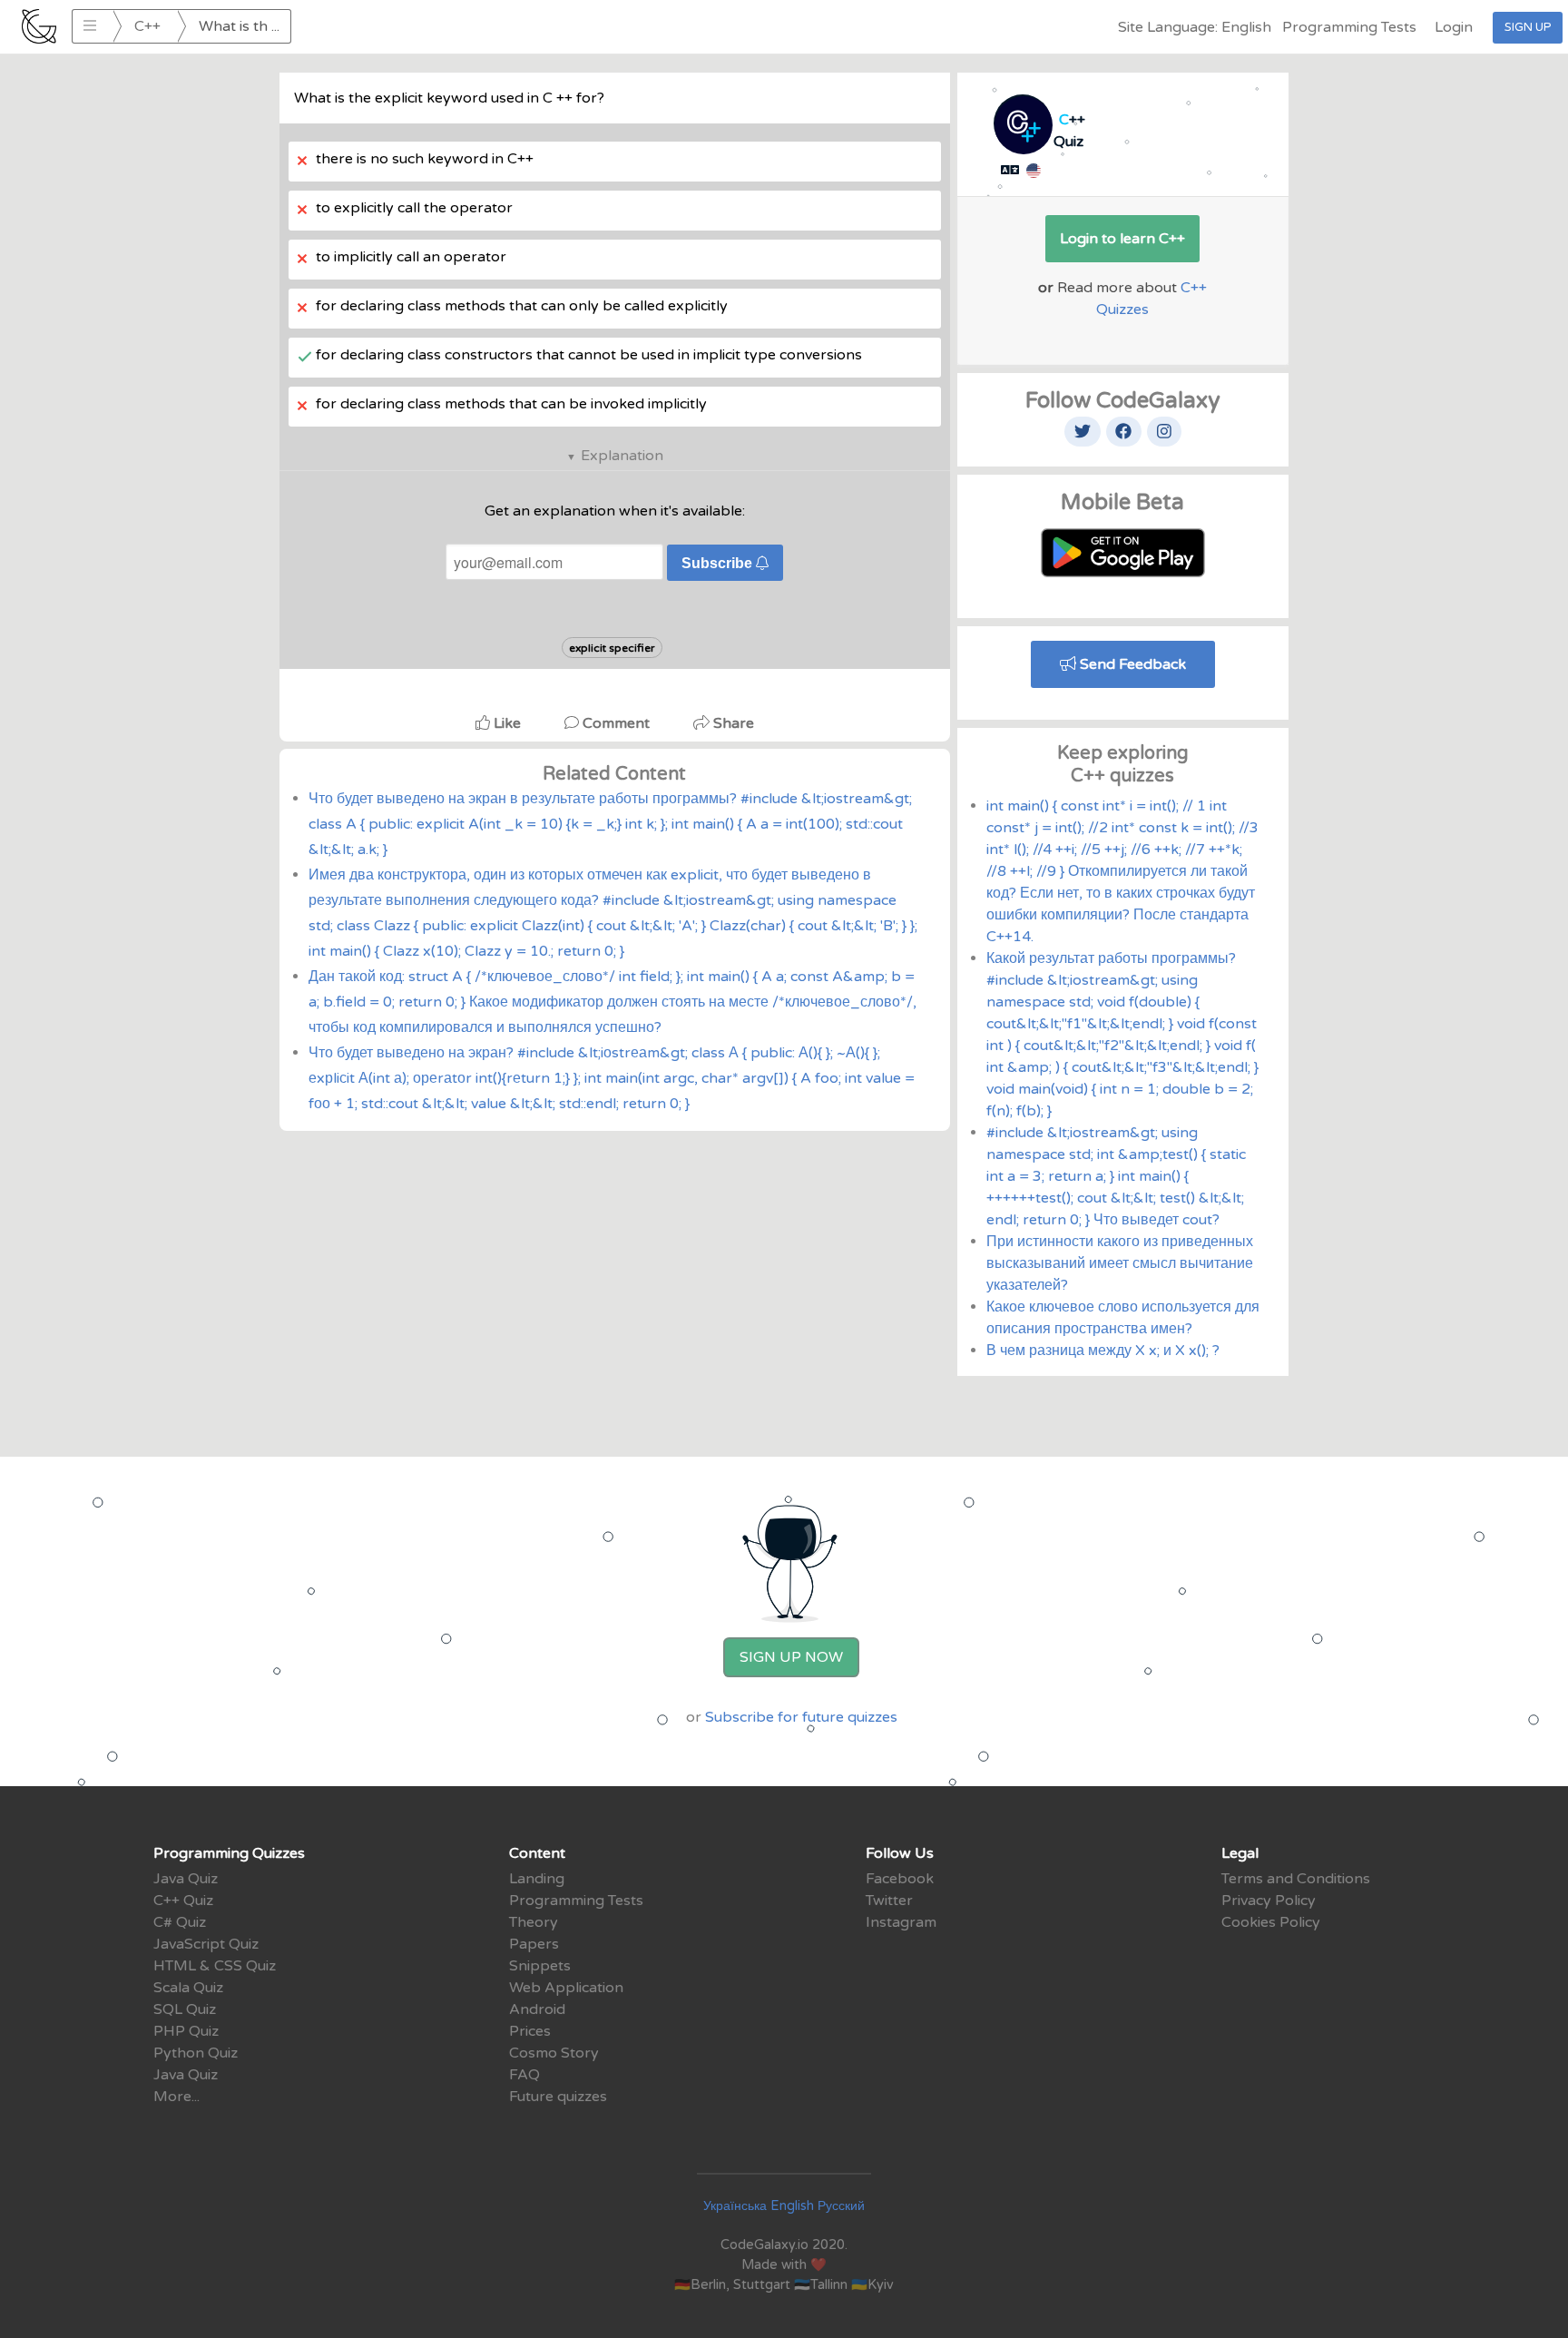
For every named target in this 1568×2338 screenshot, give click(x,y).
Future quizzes (558, 2097)
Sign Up (1528, 27)
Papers (534, 1944)
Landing (537, 1879)
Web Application (566, 1988)
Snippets (540, 1966)
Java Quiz (186, 1879)
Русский (841, 2206)
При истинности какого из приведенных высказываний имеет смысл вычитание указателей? (1120, 1263)
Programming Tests (1349, 27)
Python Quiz (196, 2053)
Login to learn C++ (1122, 239)
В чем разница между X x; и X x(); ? (1103, 1351)
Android (537, 2009)
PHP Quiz (186, 2031)
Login (1454, 27)
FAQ (524, 2075)
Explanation (622, 456)
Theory (534, 1922)
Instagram (901, 1922)
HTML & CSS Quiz (215, 1966)
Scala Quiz (188, 1988)
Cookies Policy (1271, 1922)
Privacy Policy (1269, 1901)
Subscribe (719, 563)
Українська (735, 2206)
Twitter (889, 1901)
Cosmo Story (554, 2053)
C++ (147, 26)
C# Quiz (180, 1922)
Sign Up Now (791, 1657)
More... (176, 2097)
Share (732, 723)
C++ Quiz (183, 1901)
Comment (616, 723)
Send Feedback (1131, 664)
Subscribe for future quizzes (801, 1717)
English (792, 2206)
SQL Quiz (185, 2009)
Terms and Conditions (1296, 1879)
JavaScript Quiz (206, 1944)
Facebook (900, 1879)
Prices (530, 2031)
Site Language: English (1195, 27)
